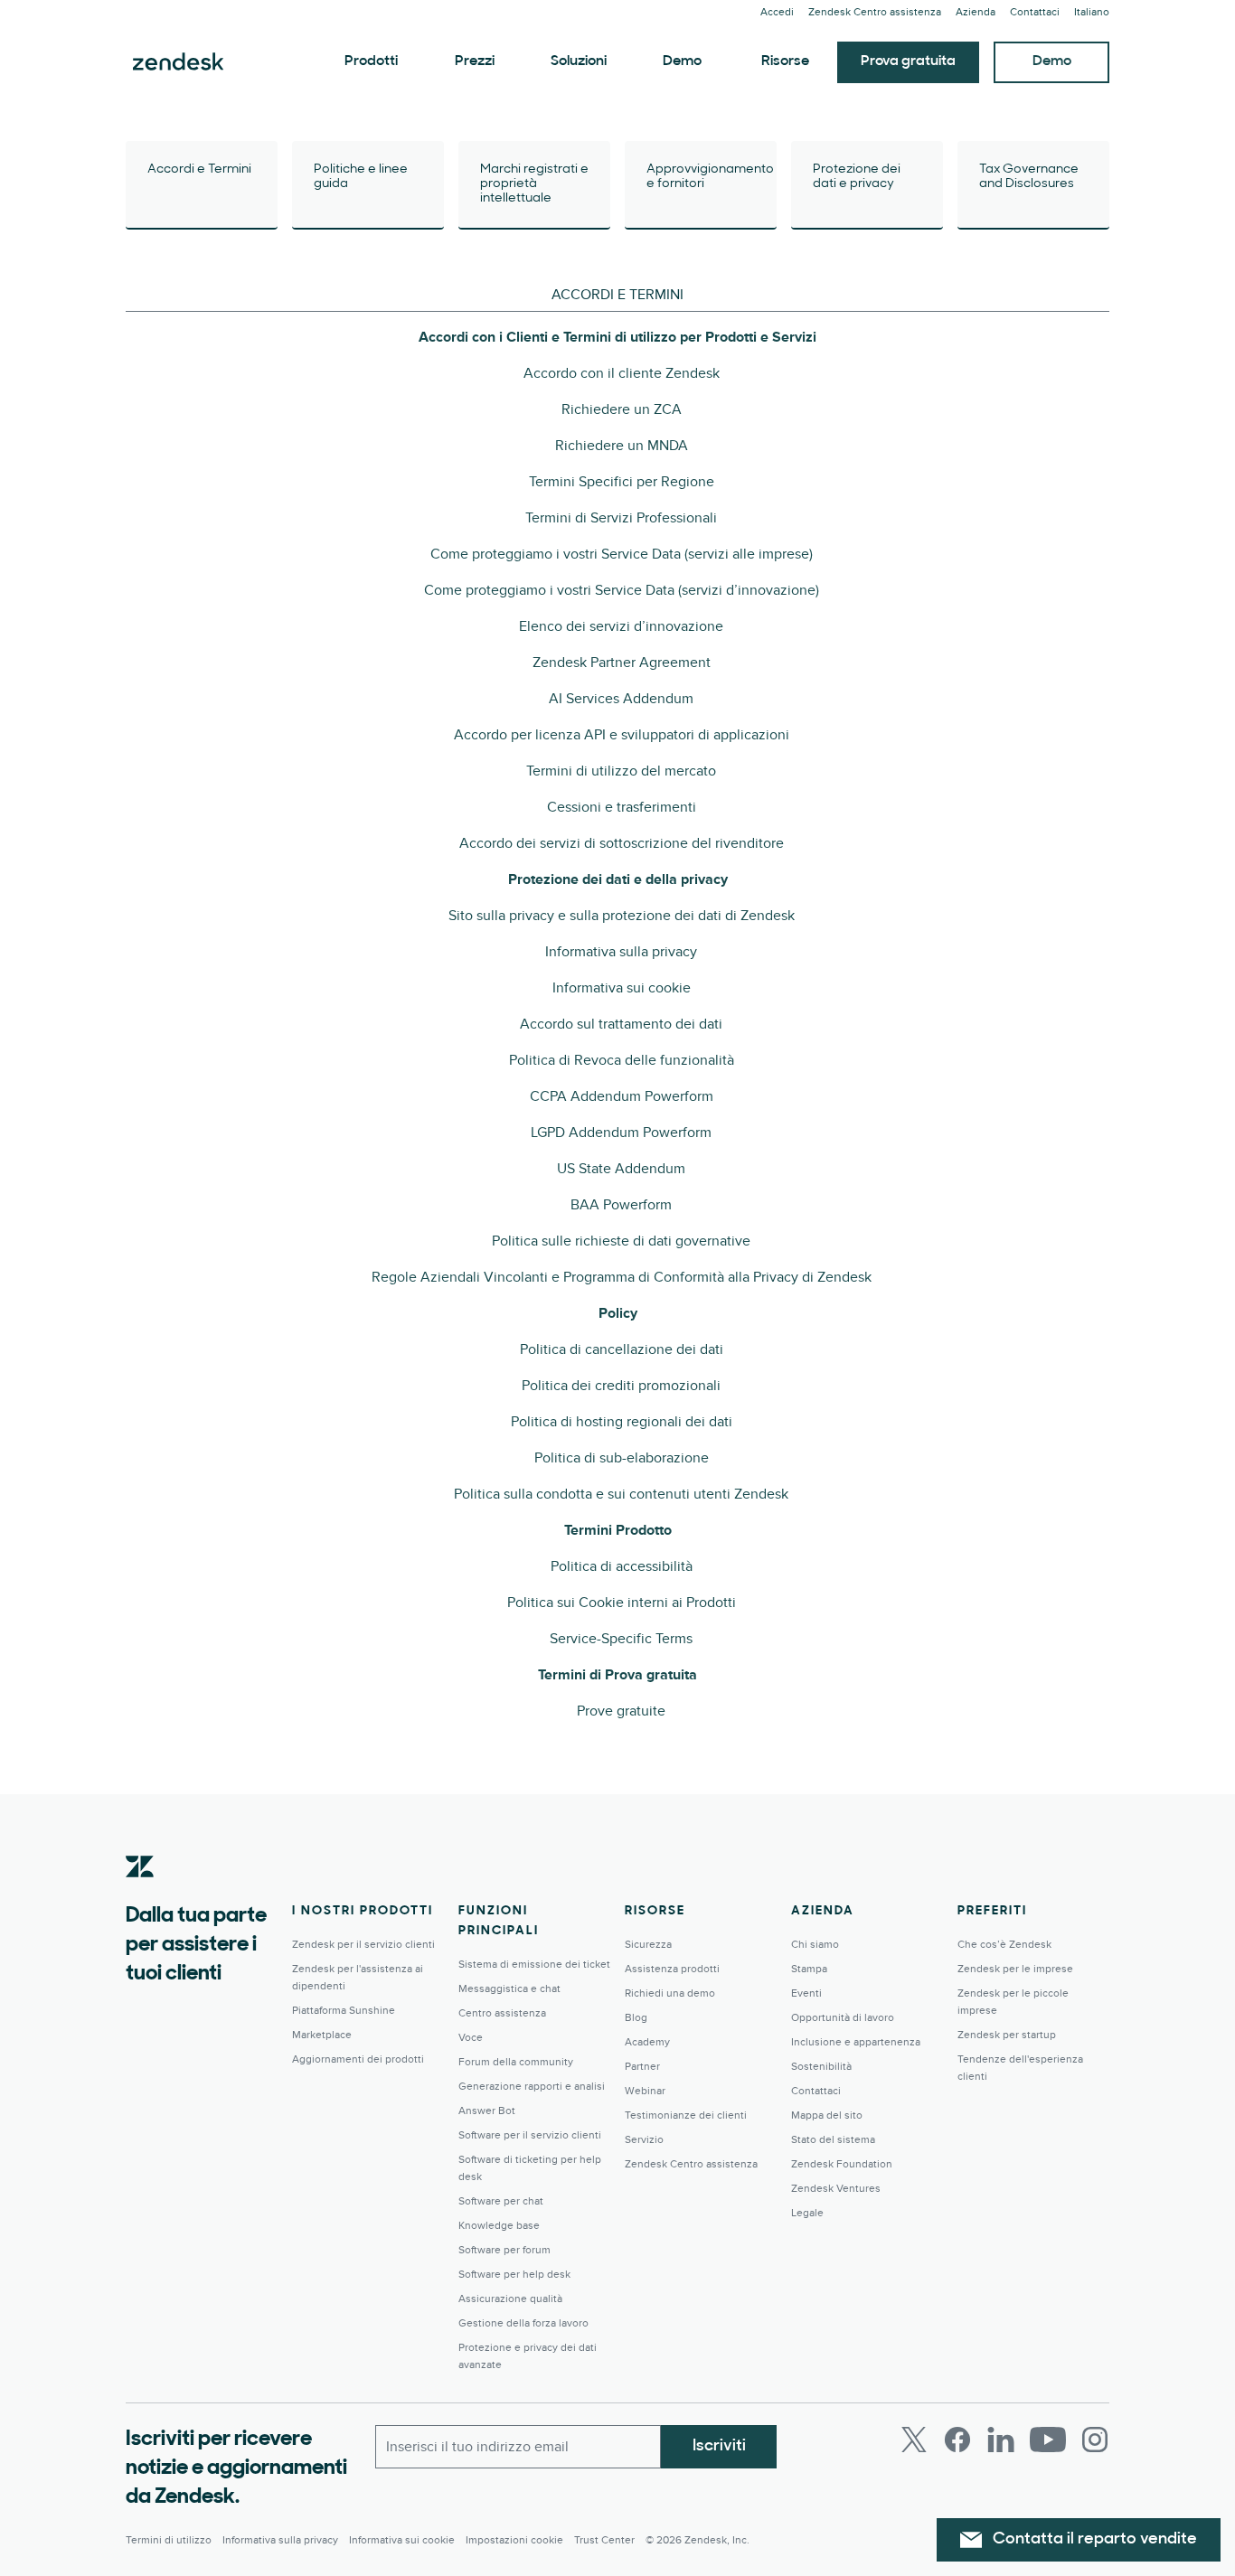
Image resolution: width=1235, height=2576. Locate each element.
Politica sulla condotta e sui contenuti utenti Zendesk (621, 1494)
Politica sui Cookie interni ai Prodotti (622, 1603)
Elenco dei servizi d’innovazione (621, 626)
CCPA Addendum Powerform (622, 1096)
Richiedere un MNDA (622, 446)
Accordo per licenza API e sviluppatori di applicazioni (622, 735)
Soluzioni (579, 61)
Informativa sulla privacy (621, 952)
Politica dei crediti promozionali (621, 1386)
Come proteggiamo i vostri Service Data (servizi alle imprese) (622, 554)
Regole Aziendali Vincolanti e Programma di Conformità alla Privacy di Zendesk (622, 1277)
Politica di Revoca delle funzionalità (622, 1060)
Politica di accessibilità (622, 1566)
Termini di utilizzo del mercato (621, 771)
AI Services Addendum (621, 699)
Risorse (785, 61)
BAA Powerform (621, 1205)
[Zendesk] (140, 1894)
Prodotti (371, 61)
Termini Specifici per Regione (622, 482)
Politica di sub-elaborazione (622, 1458)
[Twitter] (914, 2440)
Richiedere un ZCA (622, 409)
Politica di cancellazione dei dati (622, 1349)
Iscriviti (719, 2447)
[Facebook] (957, 2440)
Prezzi (475, 61)
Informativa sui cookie (622, 988)
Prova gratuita (908, 61)
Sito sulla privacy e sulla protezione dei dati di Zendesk (622, 916)
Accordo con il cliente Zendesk (622, 373)
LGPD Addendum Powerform (621, 1133)
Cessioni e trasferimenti (622, 807)
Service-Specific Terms (621, 1639)
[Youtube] (1048, 2440)
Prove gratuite (621, 1711)
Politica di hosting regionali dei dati (622, 1422)
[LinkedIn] (1001, 2440)
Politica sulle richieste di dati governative (621, 1241)
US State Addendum (621, 1169)
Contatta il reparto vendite (1095, 2540)
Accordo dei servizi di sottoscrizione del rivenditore (622, 843)
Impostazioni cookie (514, 2540)
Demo (682, 61)
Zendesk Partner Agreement (622, 663)
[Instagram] (1095, 2440)
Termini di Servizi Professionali (621, 518)
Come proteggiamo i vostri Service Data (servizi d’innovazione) (622, 590)
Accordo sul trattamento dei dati (621, 1024)
